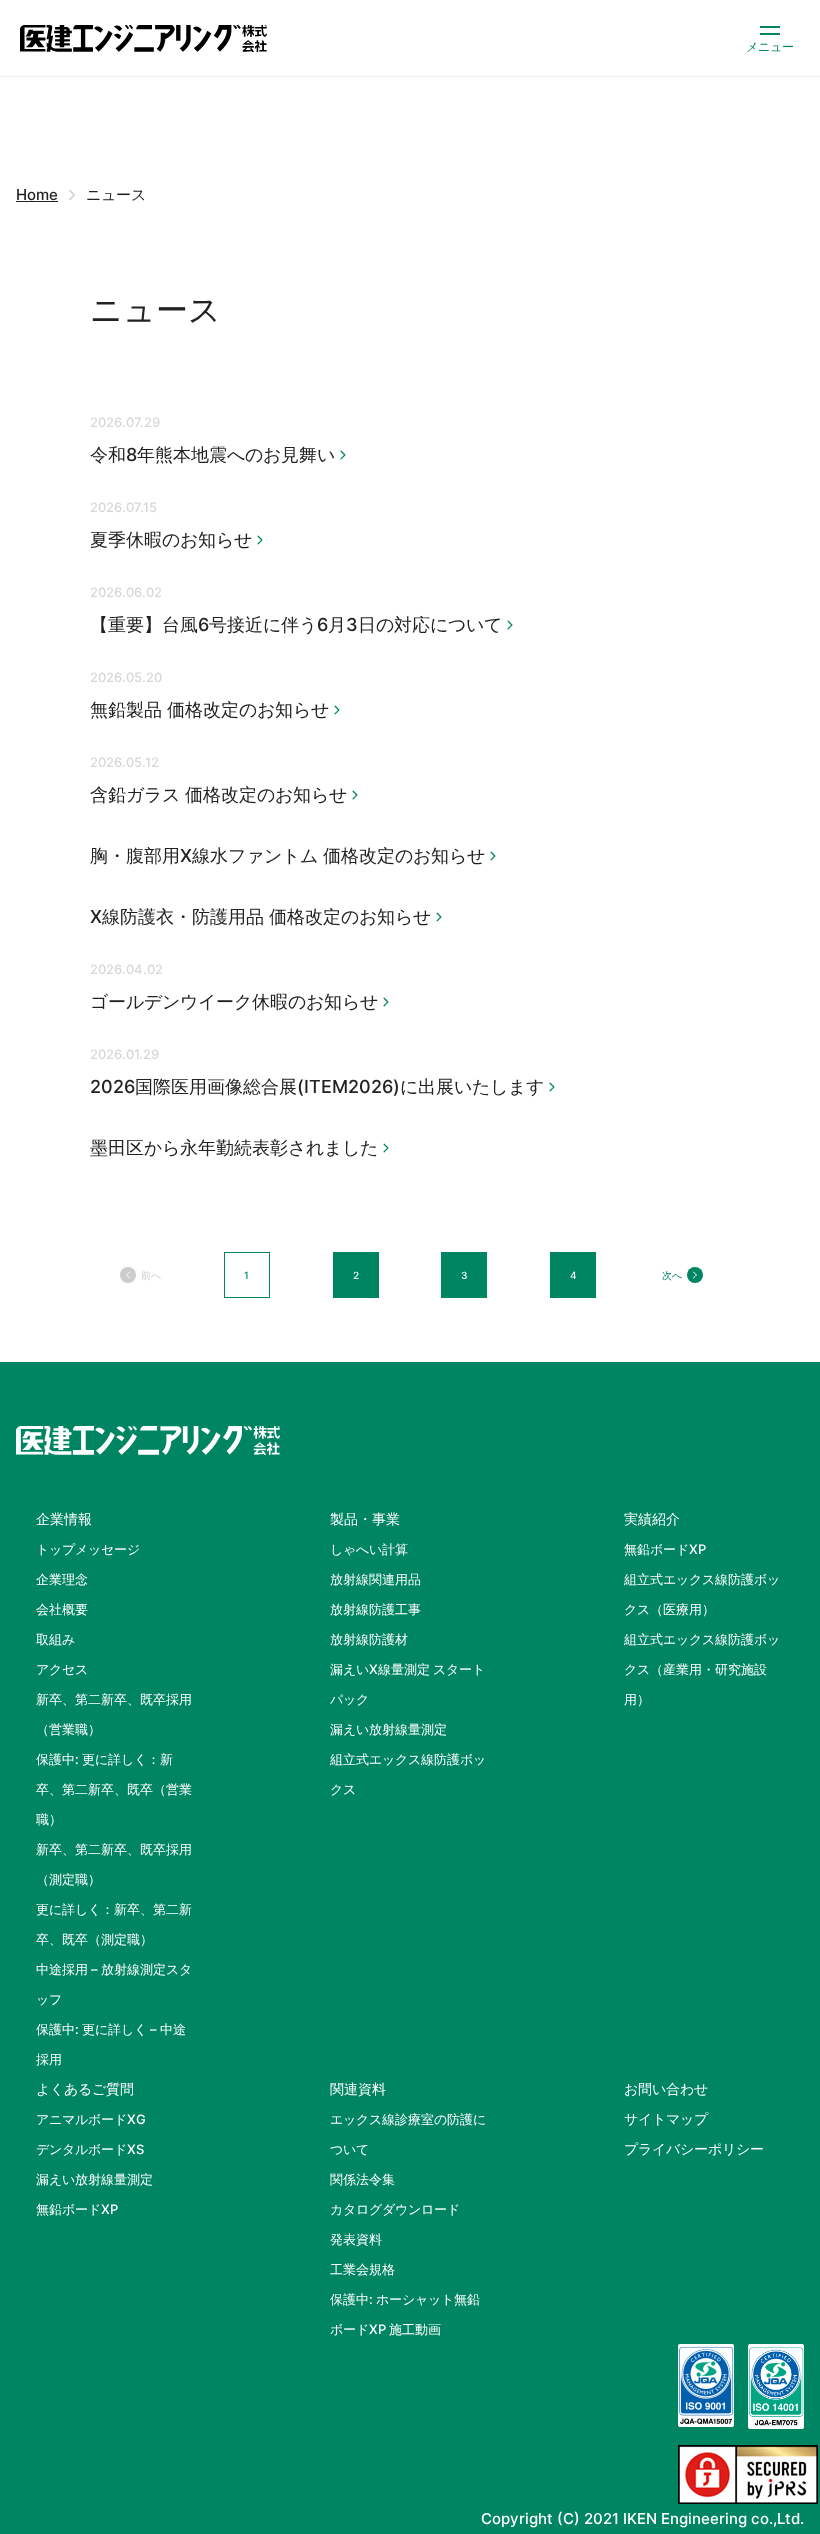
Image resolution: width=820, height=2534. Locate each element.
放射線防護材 (369, 1639)
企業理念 (62, 1579)
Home (37, 194)
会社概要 (62, 1609)
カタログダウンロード (395, 2209)
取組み (55, 1639)
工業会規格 (362, 2269)
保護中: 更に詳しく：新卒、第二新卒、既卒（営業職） (114, 1789)
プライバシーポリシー (694, 2148)
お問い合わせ (666, 2088)
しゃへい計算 (369, 1549)
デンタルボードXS (90, 2149)
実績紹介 (652, 1518)
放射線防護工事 (375, 1609)
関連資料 (358, 2088)
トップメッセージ (88, 1549)
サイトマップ (666, 2118)
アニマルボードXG (91, 2119)
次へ (672, 1275)
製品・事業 (365, 1518)
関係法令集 (362, 2179)
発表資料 (356, 2239)
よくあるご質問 (85, 2088)
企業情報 (64, 1518)
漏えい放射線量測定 (388, 1729)
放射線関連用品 (375, 1579)
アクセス (62, 1669)
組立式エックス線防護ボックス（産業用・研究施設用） (702, 1669)
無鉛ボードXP (665, 1549)
